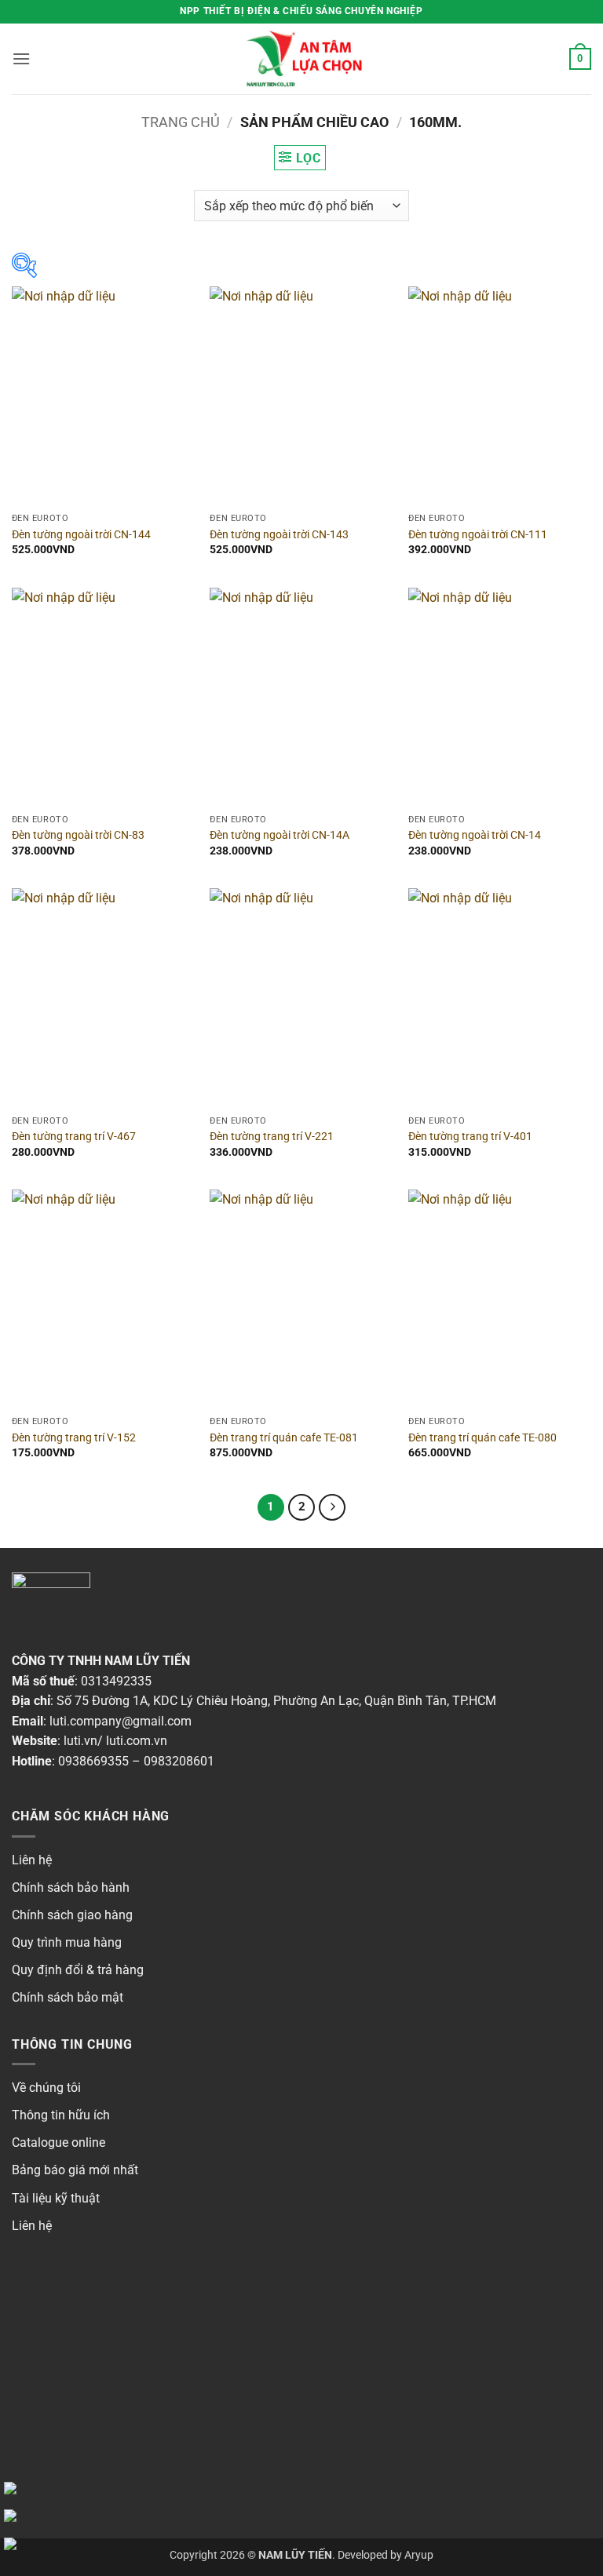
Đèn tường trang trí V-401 (470, 1137)
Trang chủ (181, 122)
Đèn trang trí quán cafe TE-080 (482, 1438)
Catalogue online (58, 2142)
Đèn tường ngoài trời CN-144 (81, 535)
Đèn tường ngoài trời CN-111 (478, 535)
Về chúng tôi (46, 2088)
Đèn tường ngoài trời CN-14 (475, 835)
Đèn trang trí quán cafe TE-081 (284, 1438)
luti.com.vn (137, 1741)
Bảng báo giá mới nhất (75, 2170)
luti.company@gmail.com (121, 1721)
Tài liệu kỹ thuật (56, 2198)
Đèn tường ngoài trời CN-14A (280, 835)
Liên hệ (32, 1860)
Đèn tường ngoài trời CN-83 (78, 835)
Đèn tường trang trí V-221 (272, 1137)
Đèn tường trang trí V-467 (74, 1137)
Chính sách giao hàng (72, 1915)
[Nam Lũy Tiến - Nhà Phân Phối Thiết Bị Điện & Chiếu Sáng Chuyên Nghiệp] (301, 59)
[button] (21, 58)
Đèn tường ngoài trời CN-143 (279, 535)
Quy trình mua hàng (67, 1942)
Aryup (419, 2555)
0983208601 (179, 1761)
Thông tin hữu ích (61, 2115)
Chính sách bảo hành (71, 1887)
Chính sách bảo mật (68, 1997)
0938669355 (93, 1761)
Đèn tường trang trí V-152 (74, 1438)
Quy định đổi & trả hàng (78, 1970)
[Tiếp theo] (332, 1507)
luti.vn (80, 1741)
